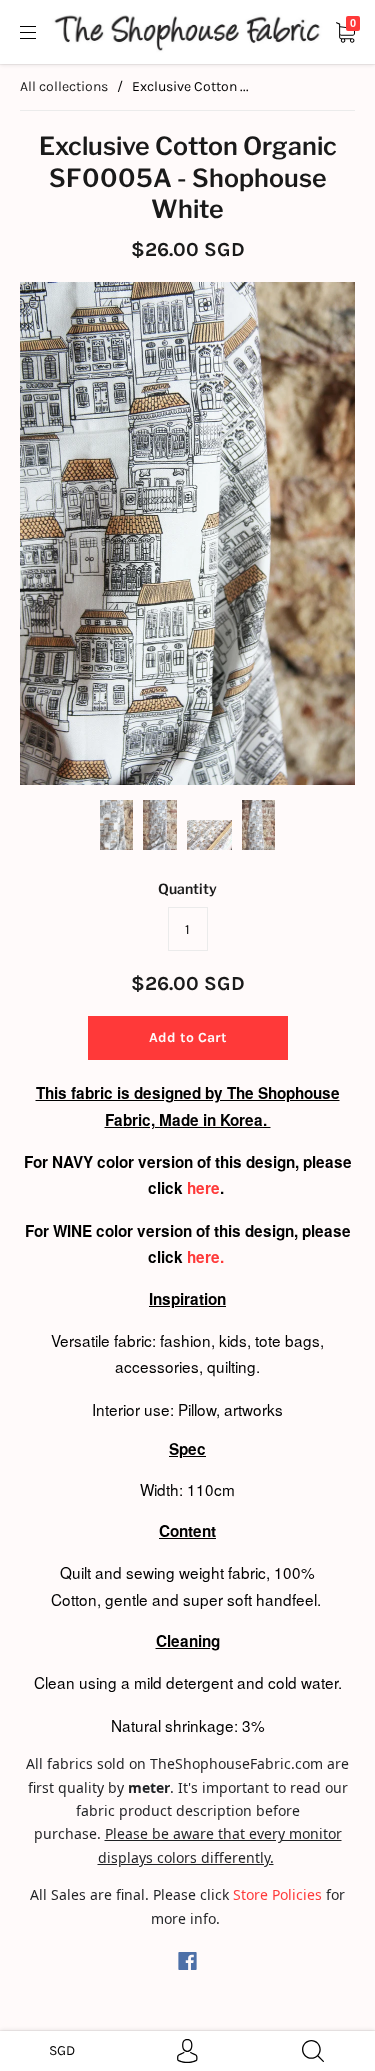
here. (207, 1257)
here (203, 1188)
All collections (64, 86)
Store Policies (277, 1894)
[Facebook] (187, 1961)
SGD (62, 2050)
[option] (187, 533)
